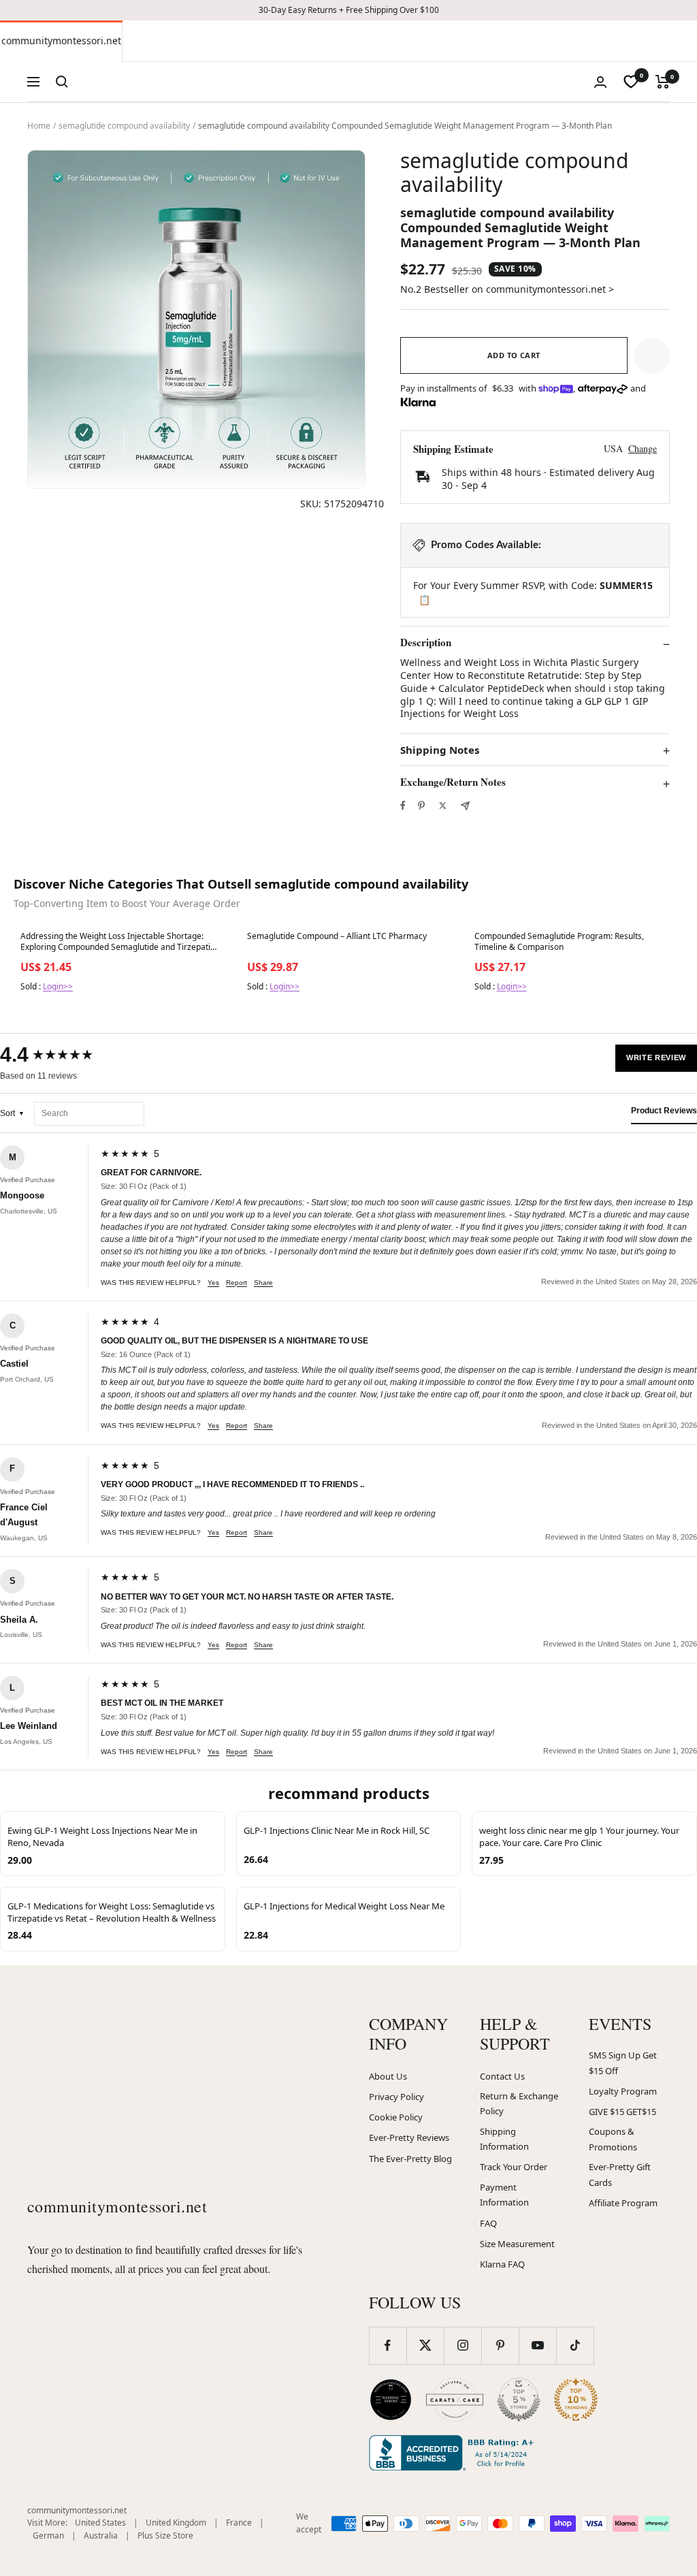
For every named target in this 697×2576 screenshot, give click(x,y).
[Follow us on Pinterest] (500, 2346)
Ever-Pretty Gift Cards (620, 2175)
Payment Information (504, 2195)
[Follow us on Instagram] (463, 2346)
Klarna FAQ (502, 2264)
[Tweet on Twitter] (443, 806)
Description (426, 643)
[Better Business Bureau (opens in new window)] (454, 2453)
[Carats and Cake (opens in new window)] (455, 2400)
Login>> (58, 986)
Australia (101, 2535)
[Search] (62, 82)
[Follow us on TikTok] (575, 2346)
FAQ (488, 2223)
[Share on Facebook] (403, 806)
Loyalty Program (623, 2091)
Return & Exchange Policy (519, 2104)
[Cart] (663, 82)
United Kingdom (176, 2523)
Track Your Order (514, 2167)
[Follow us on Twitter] (425, 2346)
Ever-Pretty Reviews (409, 2137)
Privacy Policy (396, 2097)
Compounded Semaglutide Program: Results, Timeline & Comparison (559, 942)
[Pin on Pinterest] (421, 806)
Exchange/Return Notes (453, 782)
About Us (388, 2076)
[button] (652, 355)
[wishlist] (631, 82)
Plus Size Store (165, 2535)
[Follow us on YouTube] (537, 2346)
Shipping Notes (440, 750)
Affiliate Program (623, 2203)
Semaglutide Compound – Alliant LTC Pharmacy (337, 936)
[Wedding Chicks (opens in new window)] (391, 2400)
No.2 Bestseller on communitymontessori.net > (507, 289)
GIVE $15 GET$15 (622, 2112)
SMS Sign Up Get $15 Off (623, 2063)
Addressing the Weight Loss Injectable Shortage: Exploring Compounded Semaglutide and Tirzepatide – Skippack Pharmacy (120, 942)
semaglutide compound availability (124, 126)
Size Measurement (517, 2244)
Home (39, 126)
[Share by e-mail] (465, 806)
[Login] (600, 82)
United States (100, 2523)
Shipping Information (504, 2139)
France (239, 2523)
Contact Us (502, 2076)
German (48, 2535)
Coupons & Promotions (613, 2139)
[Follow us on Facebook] (388, 2346)
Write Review (656, 1058)
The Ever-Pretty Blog (410, 2159)
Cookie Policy (396, 2117)
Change (643, 448)
